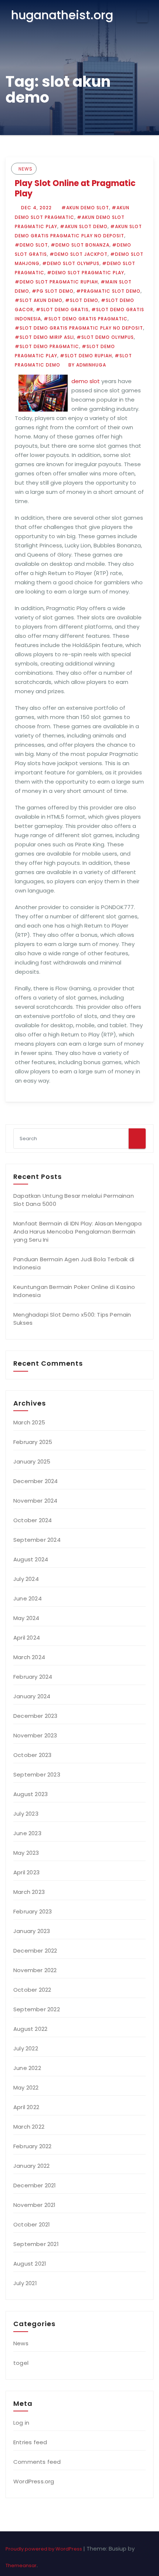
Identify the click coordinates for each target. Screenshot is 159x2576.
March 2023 (29, 1892)
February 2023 (33, 1911)
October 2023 (32, 1755)
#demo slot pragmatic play (86, 273)
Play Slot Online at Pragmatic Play (75, 188)
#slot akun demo (39, 300)
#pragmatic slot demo (108, 291)
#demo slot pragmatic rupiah (56, 282)
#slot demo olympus (105, 337)
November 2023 (35, 1735)
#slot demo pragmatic (47, 346)
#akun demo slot (85, 208)
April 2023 (26, 1872)
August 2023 (31, 1794)
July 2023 (26, 1814)
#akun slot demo (84, 226)
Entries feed (30, 2442)
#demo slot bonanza (80, 245)
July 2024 (26, 1579)
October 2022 (32, 1990)
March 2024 (29, 1657)
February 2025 (33, 1442)
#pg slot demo (53, 291)
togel (21, 2363)
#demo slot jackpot (79, 254)
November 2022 (35, 1970)
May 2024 (26, 1618)
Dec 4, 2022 (36, 208)
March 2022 (29, 2127)
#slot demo (82, 300)
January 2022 (31, 2166)
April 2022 (26, 2107)
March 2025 (29, 1422)
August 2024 (31, 1559)
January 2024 (32, 1696)
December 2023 (35, 1716)
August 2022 (30, 2029)
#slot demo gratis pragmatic (86, 319)
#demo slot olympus (71, 263)
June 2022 (27, 2068)
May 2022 (26, 2087)
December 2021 (35, 2185)
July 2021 (25, 2283)
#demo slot (31, 245)
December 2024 (36, 1481)
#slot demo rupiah (86, 356)
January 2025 (32, 1461)
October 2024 (33, 1520)
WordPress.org (34, 2481)
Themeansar (21, 2565)
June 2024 (28, 1598)
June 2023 (27, 1833)
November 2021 (35, 2205)
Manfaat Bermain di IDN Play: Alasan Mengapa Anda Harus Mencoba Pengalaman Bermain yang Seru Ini (78, 1232)
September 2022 (37, 2009)
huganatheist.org (62, 15)
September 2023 (37, 1774)
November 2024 (35, 1501)
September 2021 (36, 2244)
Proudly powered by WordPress (44, 2549)
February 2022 (33, 2146)
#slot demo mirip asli (44, 337)
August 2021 (30, 2264)
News (26, 169)
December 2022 (35, 1951)
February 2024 (33, 1677)
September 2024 (37, 1540)
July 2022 (26, 2048)
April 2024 (27, 1638)
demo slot (86, 381)
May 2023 (26, 1853)
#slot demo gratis (62, 309)
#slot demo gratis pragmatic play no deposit (79, 328)
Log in (21, 2423)
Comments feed (37, 2462)
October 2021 (32, 2224)
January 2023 (32, 1931)
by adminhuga (87, 365)
